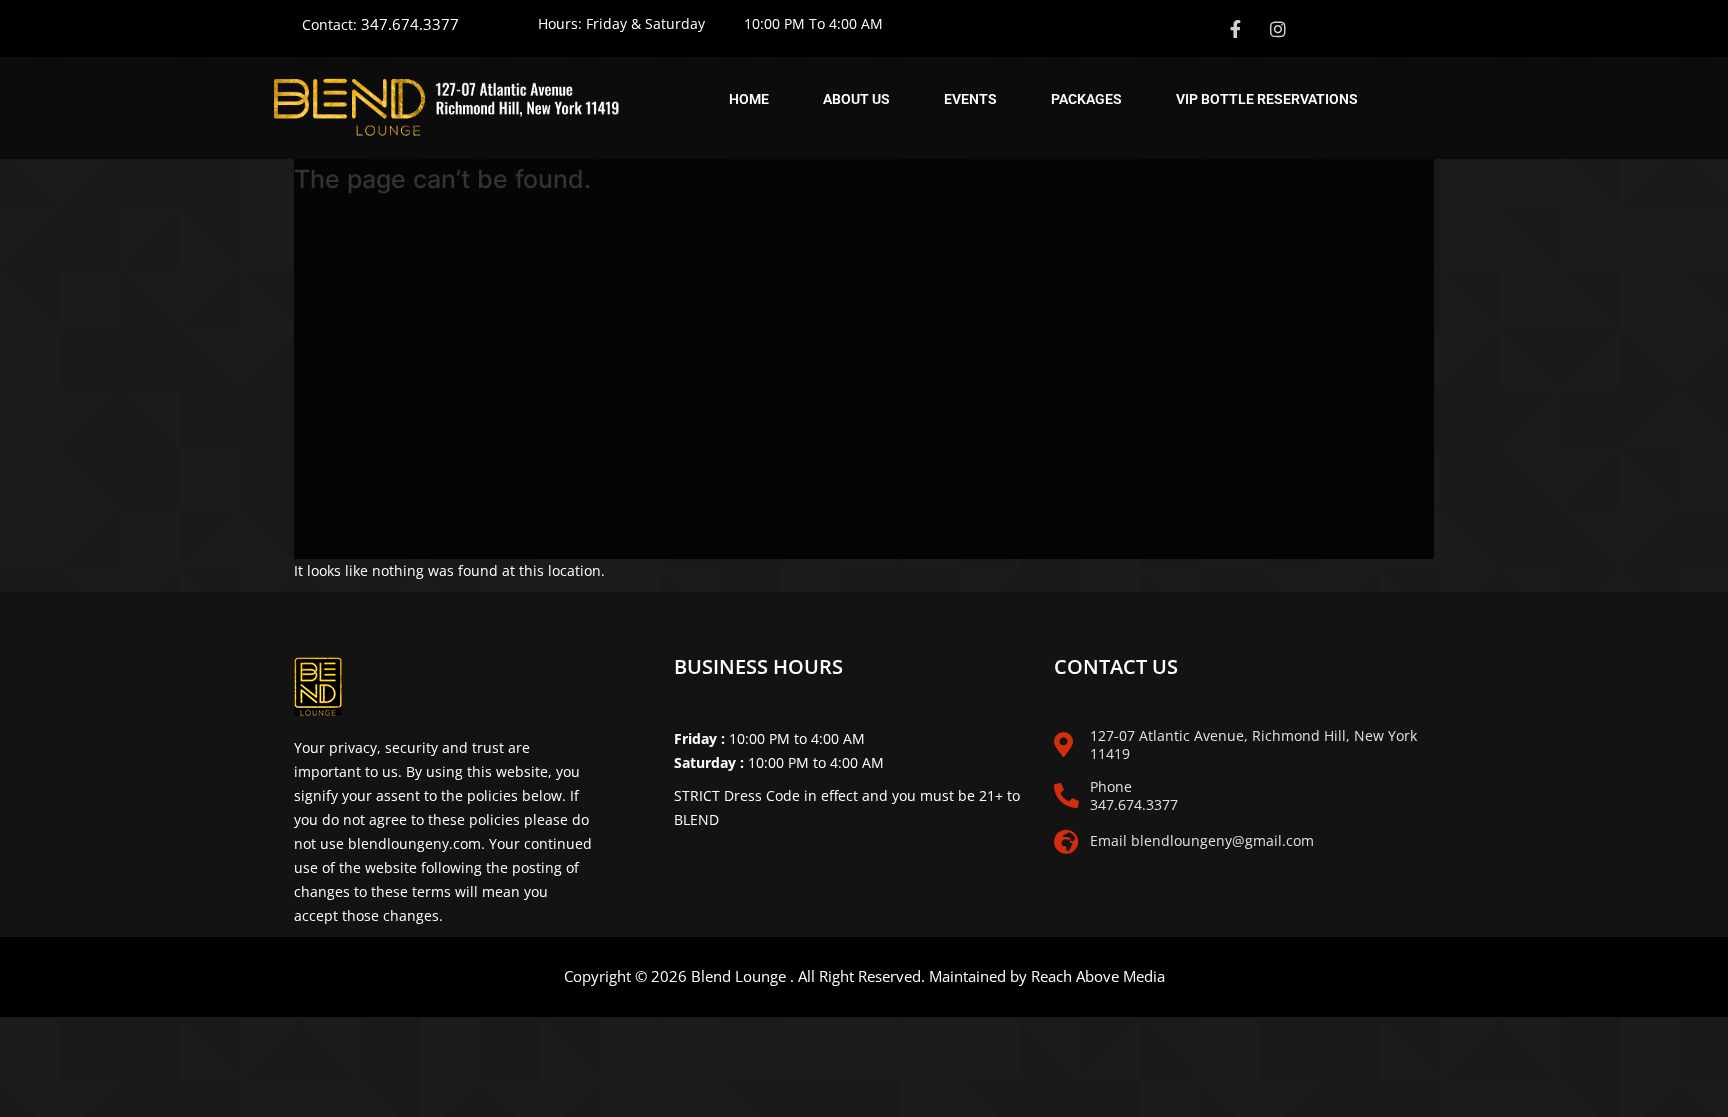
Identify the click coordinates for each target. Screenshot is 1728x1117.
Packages (1086, 99)
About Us (856, 99)
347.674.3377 (410, 24)
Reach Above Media (1098, 976)
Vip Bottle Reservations (1267, 99)
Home (749, 99)
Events (970, 99)
